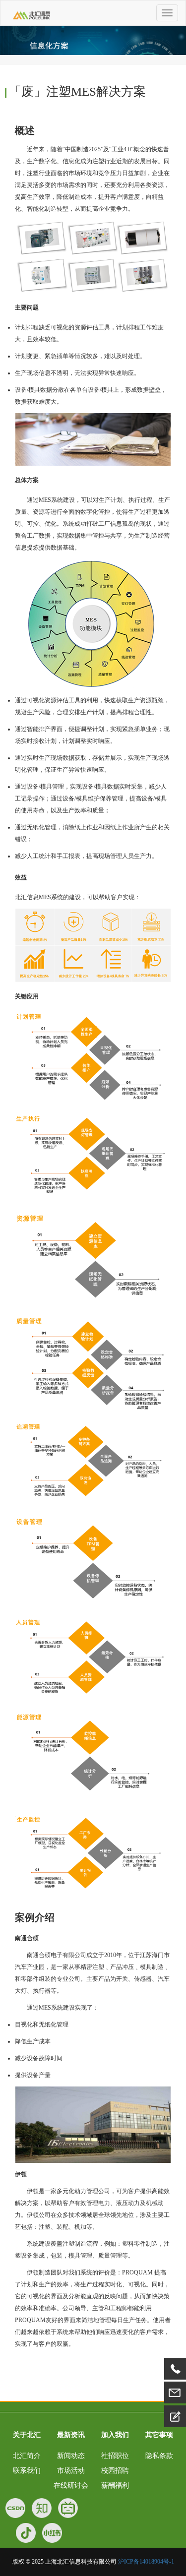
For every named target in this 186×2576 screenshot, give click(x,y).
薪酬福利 (115, 2485)
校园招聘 (115, 2471)
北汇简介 (27, 2456)
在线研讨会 (71, 2485)
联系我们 (27, 2471)
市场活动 (71, 2471)
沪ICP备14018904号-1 (146, 2562)
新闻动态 (71, 2456)
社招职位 (115, 2456)
